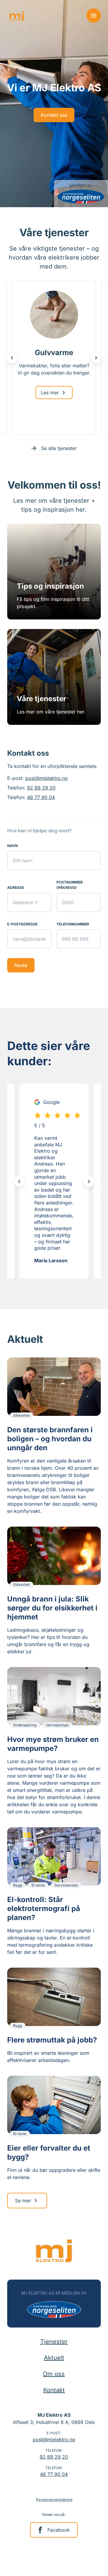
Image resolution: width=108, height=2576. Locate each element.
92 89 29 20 (41, 788)
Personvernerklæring (54, 2500)
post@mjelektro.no (46, 778)
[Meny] (94, 16)
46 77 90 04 (41, 797)
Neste (21, 965)
